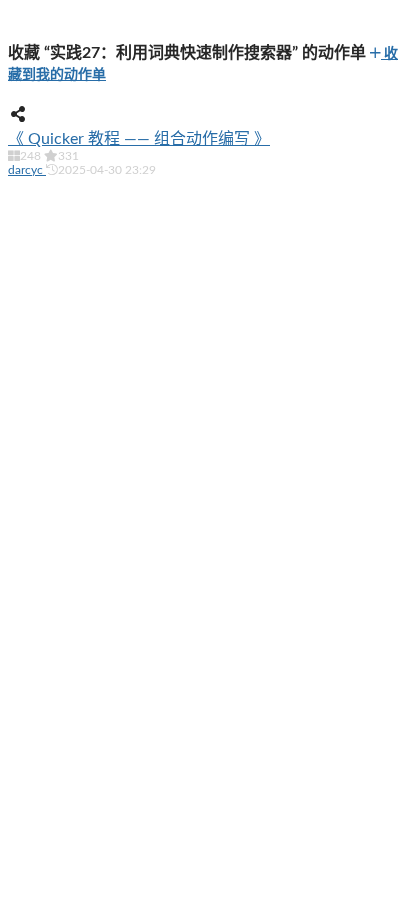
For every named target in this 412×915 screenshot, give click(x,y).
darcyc (27, 170)
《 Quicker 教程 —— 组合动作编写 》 (139, 139)
